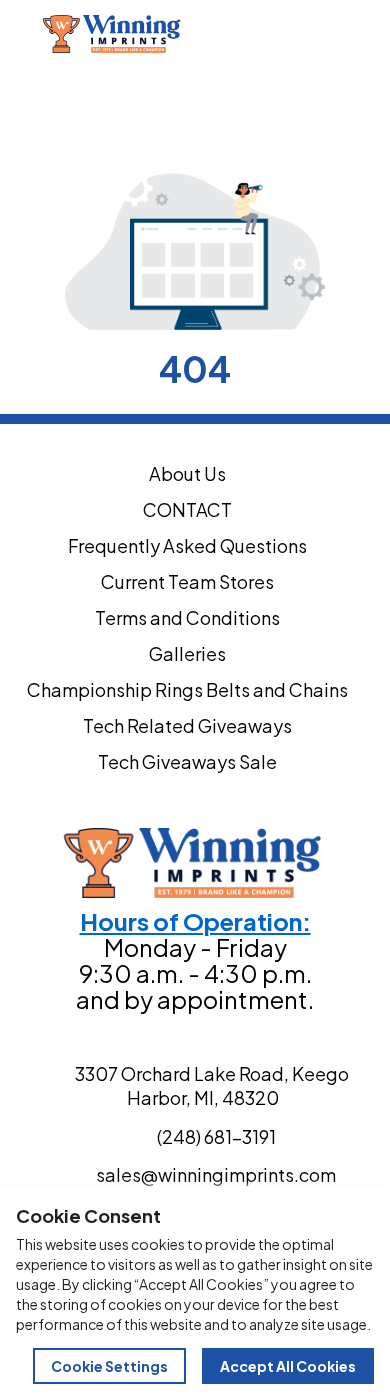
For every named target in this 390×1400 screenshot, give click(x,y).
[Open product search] (326, 34)
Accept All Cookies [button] (288, 1366)
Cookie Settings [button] (109, 1366)
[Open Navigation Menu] (368, 34)
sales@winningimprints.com (165, 101)
